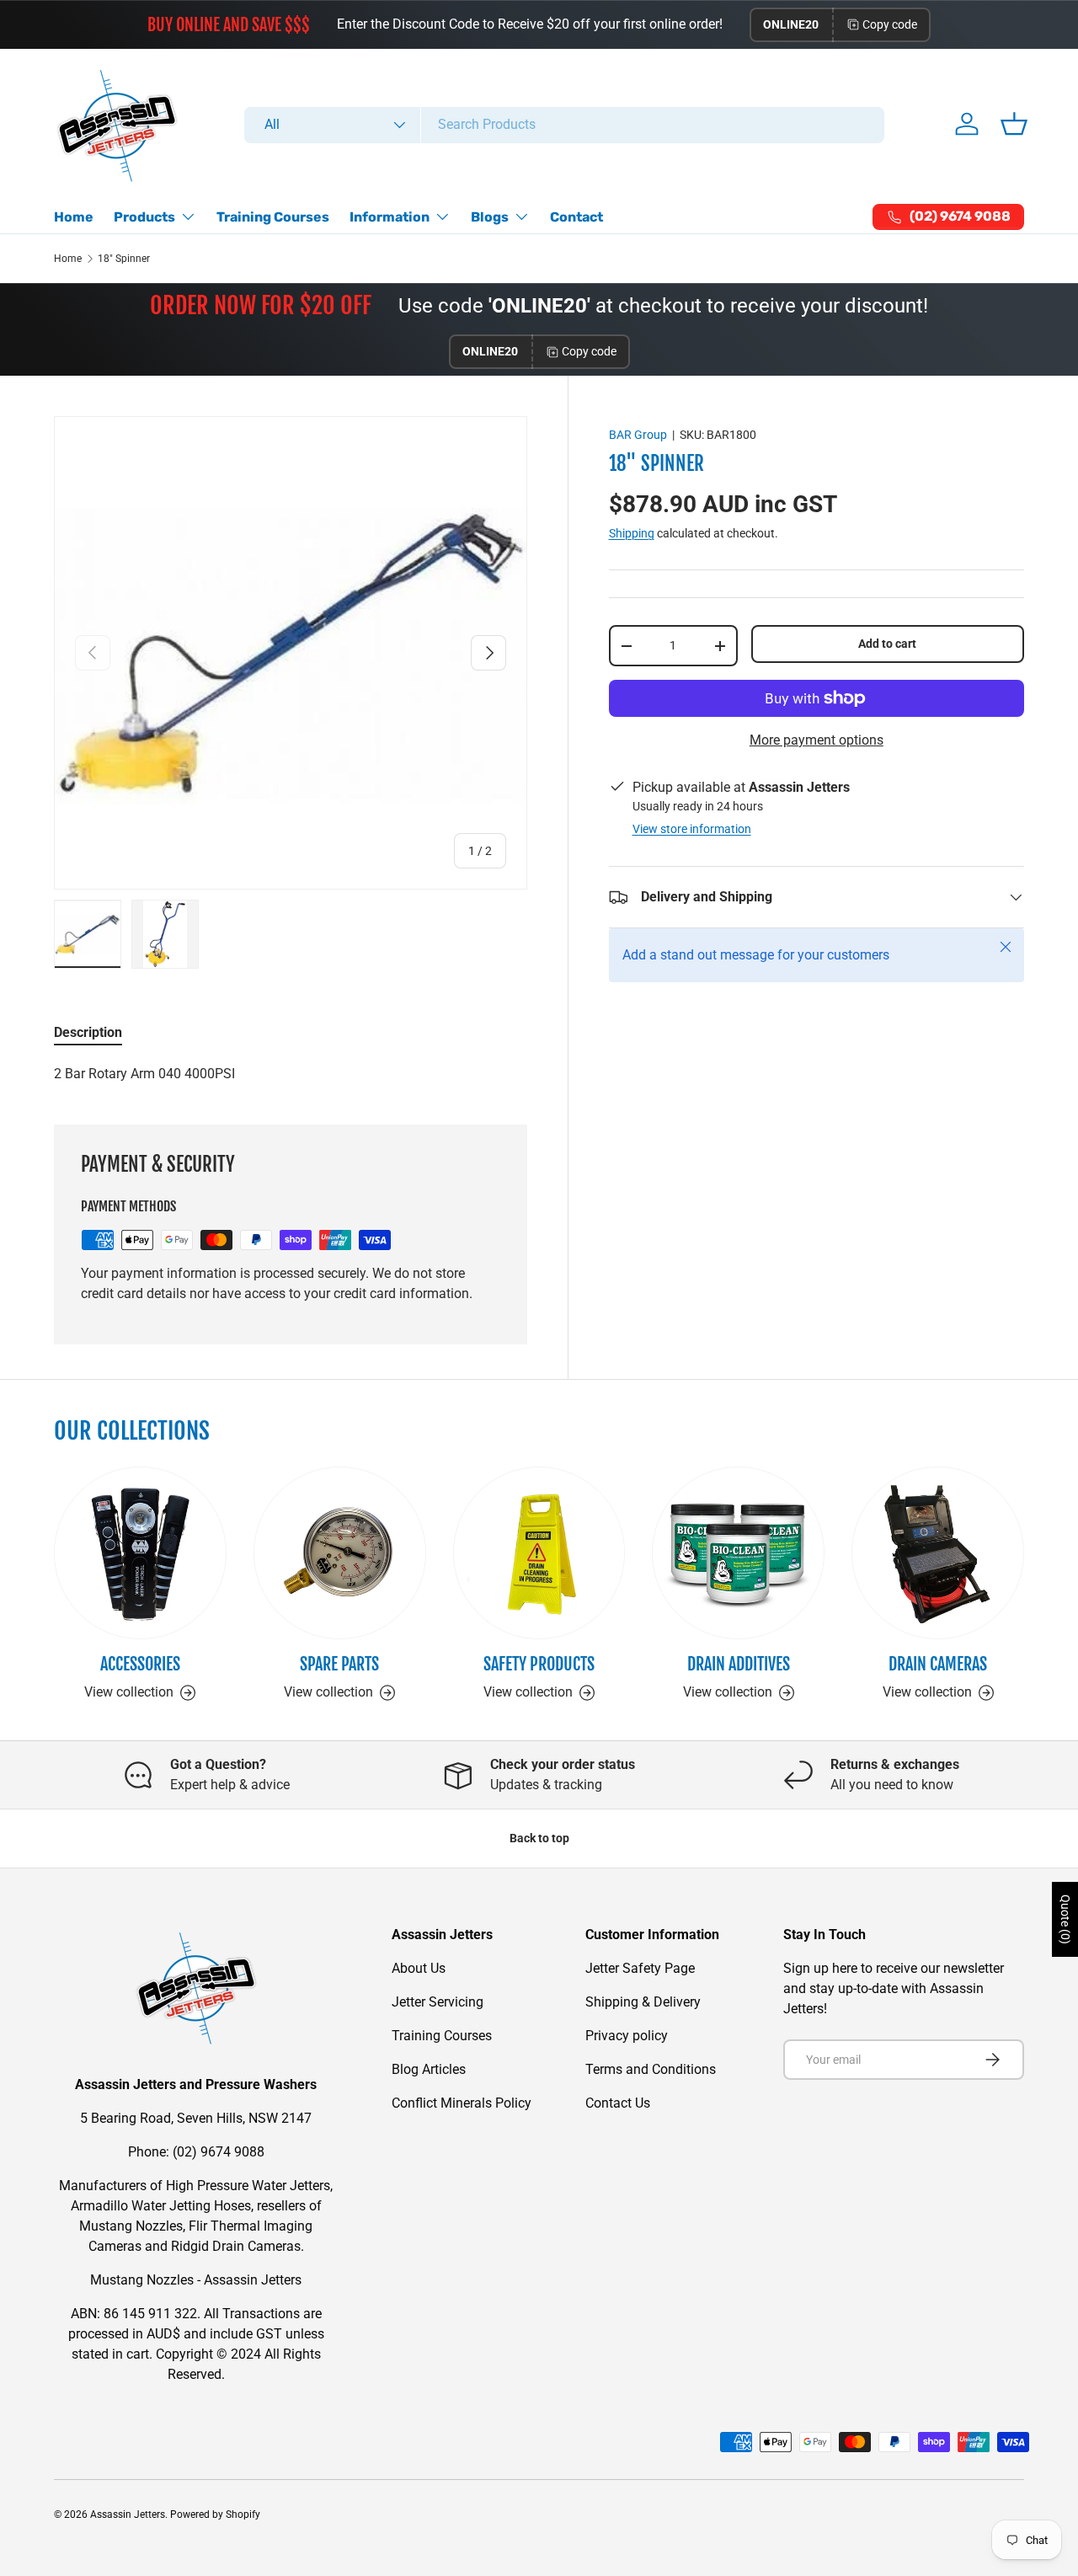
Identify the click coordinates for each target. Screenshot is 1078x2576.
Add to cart (887, 644)
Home (74, 217)
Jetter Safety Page (640, 1968)
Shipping (632, 533)
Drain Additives (739, 1664)
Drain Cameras (938, 1664)
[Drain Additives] (738, 1553)
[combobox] (564, 124)
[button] (1014, 124)
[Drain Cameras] (938, 1553)
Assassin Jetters (128, 2515)
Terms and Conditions (651, 2069)
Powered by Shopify (215, 2515)
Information (390, 217)
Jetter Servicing (438, 2002)
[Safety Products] (539, 1553)
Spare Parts (339, 1664)
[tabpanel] (291, 1074)
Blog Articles (429, 2069)
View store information (692, 829)
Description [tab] (88, 1032)
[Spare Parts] (340, 1553)
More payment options (817, 740)
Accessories (140, 1664)
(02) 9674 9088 (219, 2152)
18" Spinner (124, 259)
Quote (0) (1065, 1919)
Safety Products (539, 1664)
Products (144, 217)
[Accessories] (140, 1553)
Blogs (490, 217)
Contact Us (618, 2103)
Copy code (890, 24)
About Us (419, 1968)
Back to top (539, 1838)
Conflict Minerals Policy (462, 2103)
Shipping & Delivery (643, 2002)
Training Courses (273, 217)
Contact (576, 217)
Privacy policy (627, 2036)
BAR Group (638, 435)
